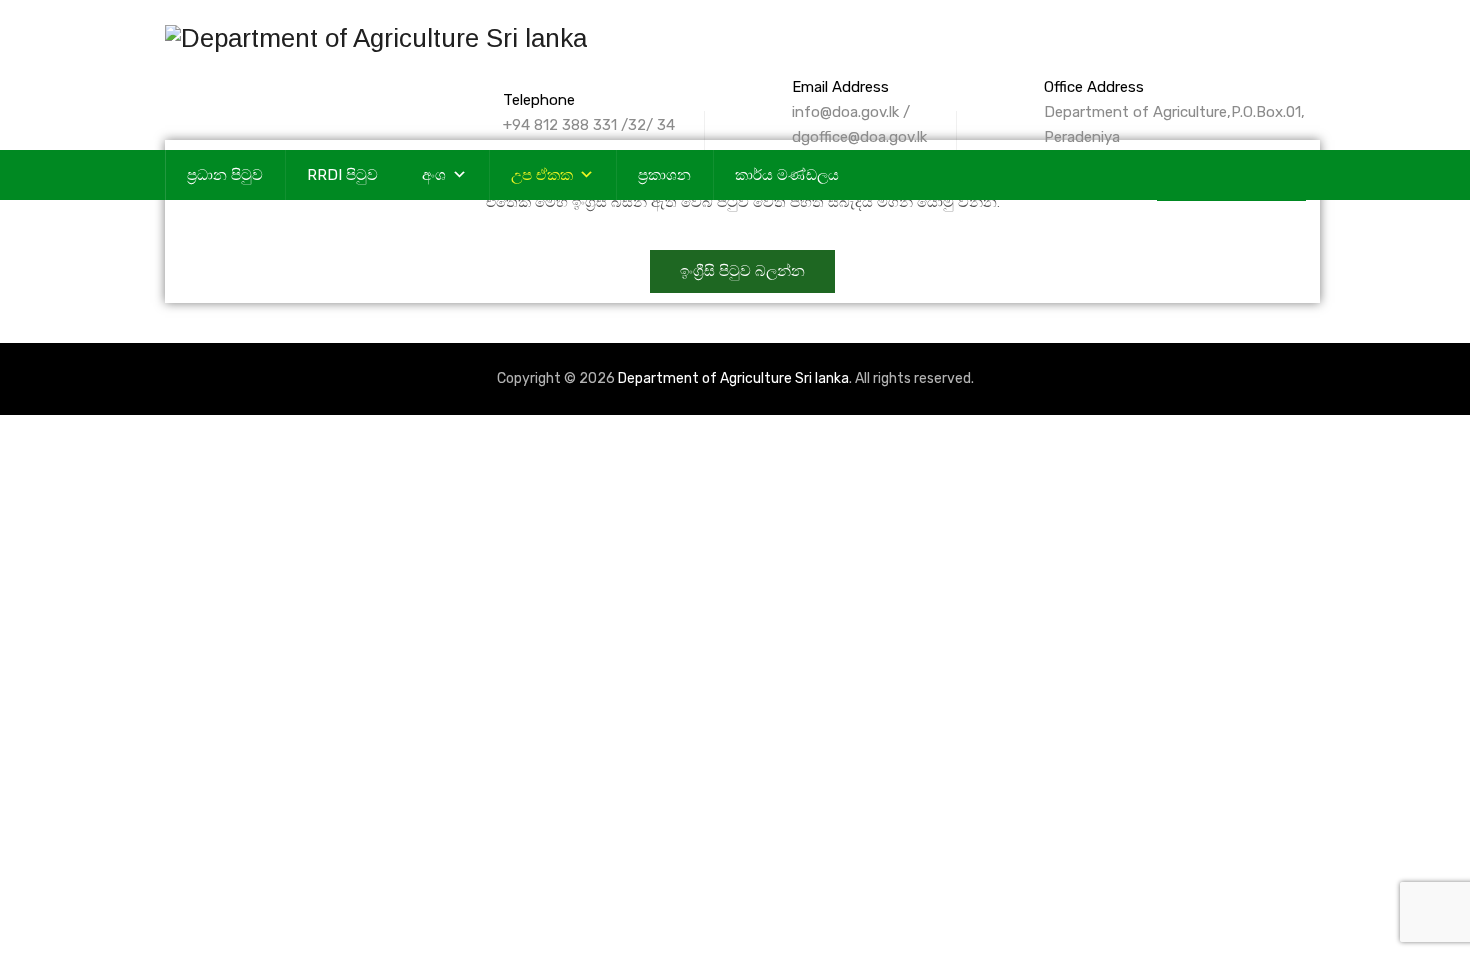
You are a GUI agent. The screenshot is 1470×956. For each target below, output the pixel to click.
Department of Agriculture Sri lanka (733, 378)
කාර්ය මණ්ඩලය (787, 175)
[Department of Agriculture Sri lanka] (376, 37)
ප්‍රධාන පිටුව (225, 175)
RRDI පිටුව (342, 175)
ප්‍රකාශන (664, 175)
